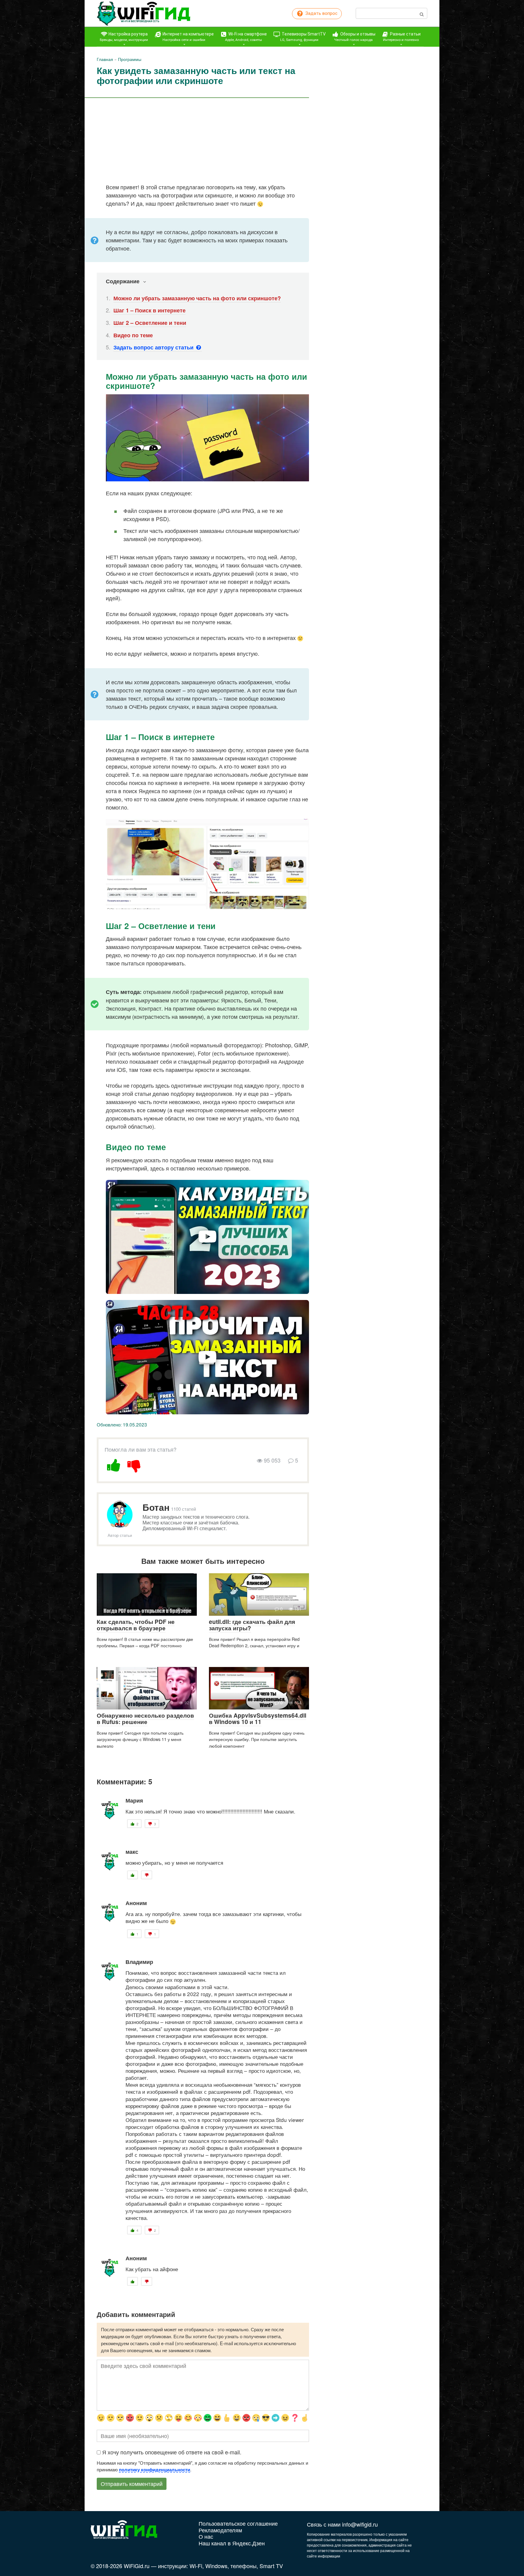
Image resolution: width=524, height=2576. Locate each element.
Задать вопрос (321, 13)
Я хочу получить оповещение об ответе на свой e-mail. (172, 2452)
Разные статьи (402, 37)
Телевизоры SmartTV (303, 37)
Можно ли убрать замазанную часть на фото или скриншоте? (197, 298)
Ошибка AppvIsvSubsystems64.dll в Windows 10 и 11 (258, 1719)
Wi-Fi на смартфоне (246, 37)
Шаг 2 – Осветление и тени (150, 323)
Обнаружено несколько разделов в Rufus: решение (145, 1719)
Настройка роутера (124, 37)
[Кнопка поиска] (422, 13)
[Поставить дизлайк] (134, 1464)
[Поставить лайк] (114, 1464)
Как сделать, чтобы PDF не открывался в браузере (136, 1625)
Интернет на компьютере (188, 37)
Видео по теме (133, 335)
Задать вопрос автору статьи (154, 347)
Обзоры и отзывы (355, 37)
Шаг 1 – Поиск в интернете (149, 310)
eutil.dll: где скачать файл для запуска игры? (252, 1625)
